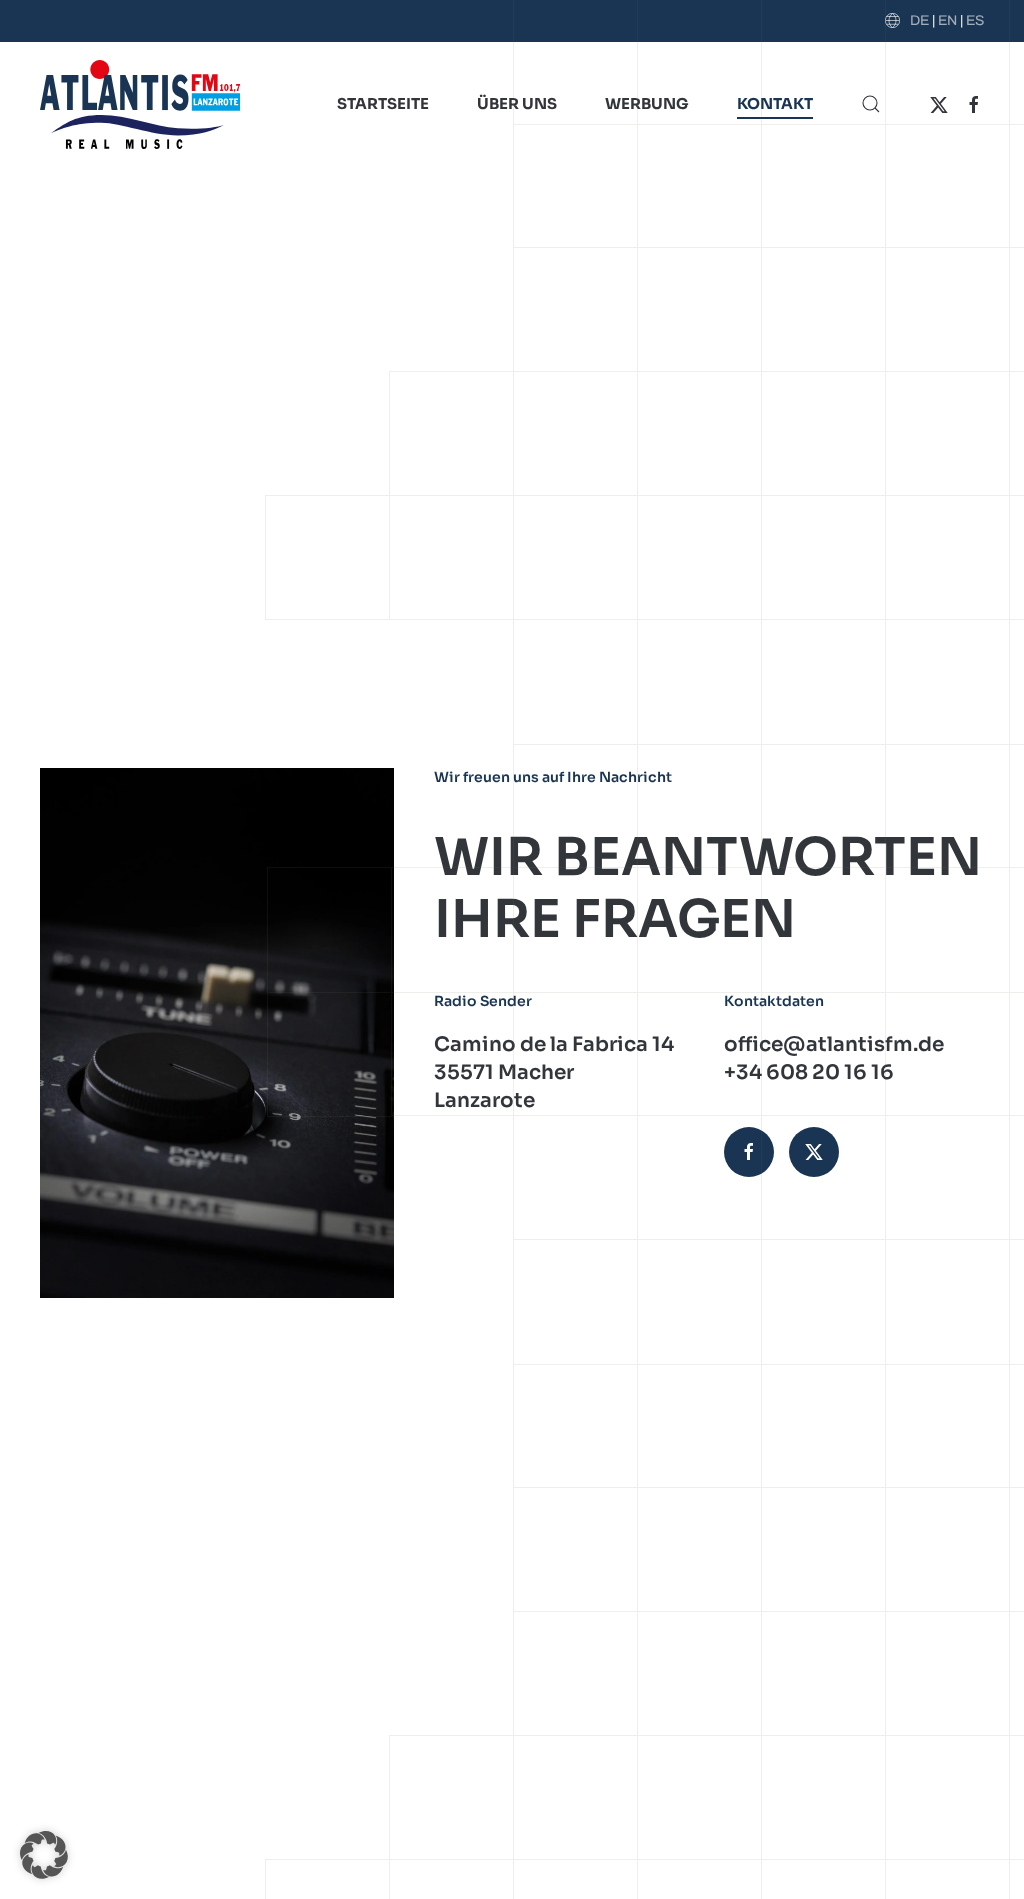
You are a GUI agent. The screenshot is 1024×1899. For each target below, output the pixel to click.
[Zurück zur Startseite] (140, 104)
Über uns (517, 103)
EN (947, 20)
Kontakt (775, 103)
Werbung (647, 103)
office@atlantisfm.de (834, 1044)
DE (919, 20)
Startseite (383, 103)
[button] (871, 104)
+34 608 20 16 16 (809, 1072)
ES (975, 20)
